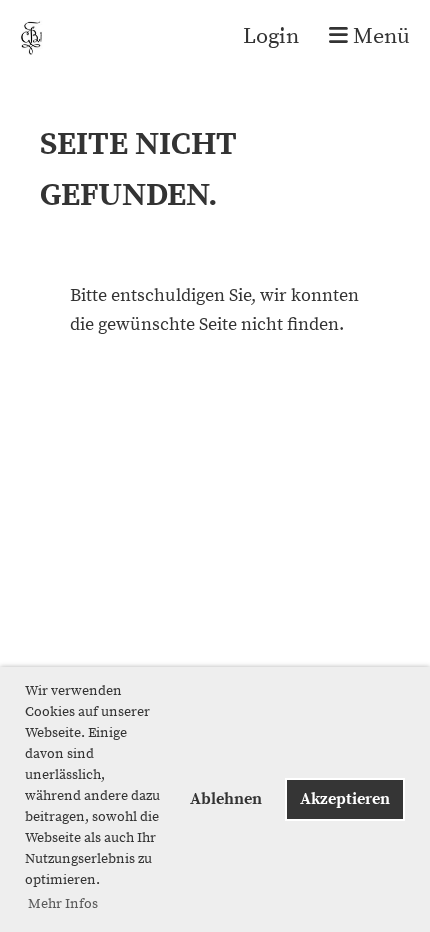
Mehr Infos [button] (63, 904)
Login (271, 36)
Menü (379, 36)
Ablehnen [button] (226, 799)
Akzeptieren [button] (345, 799)
